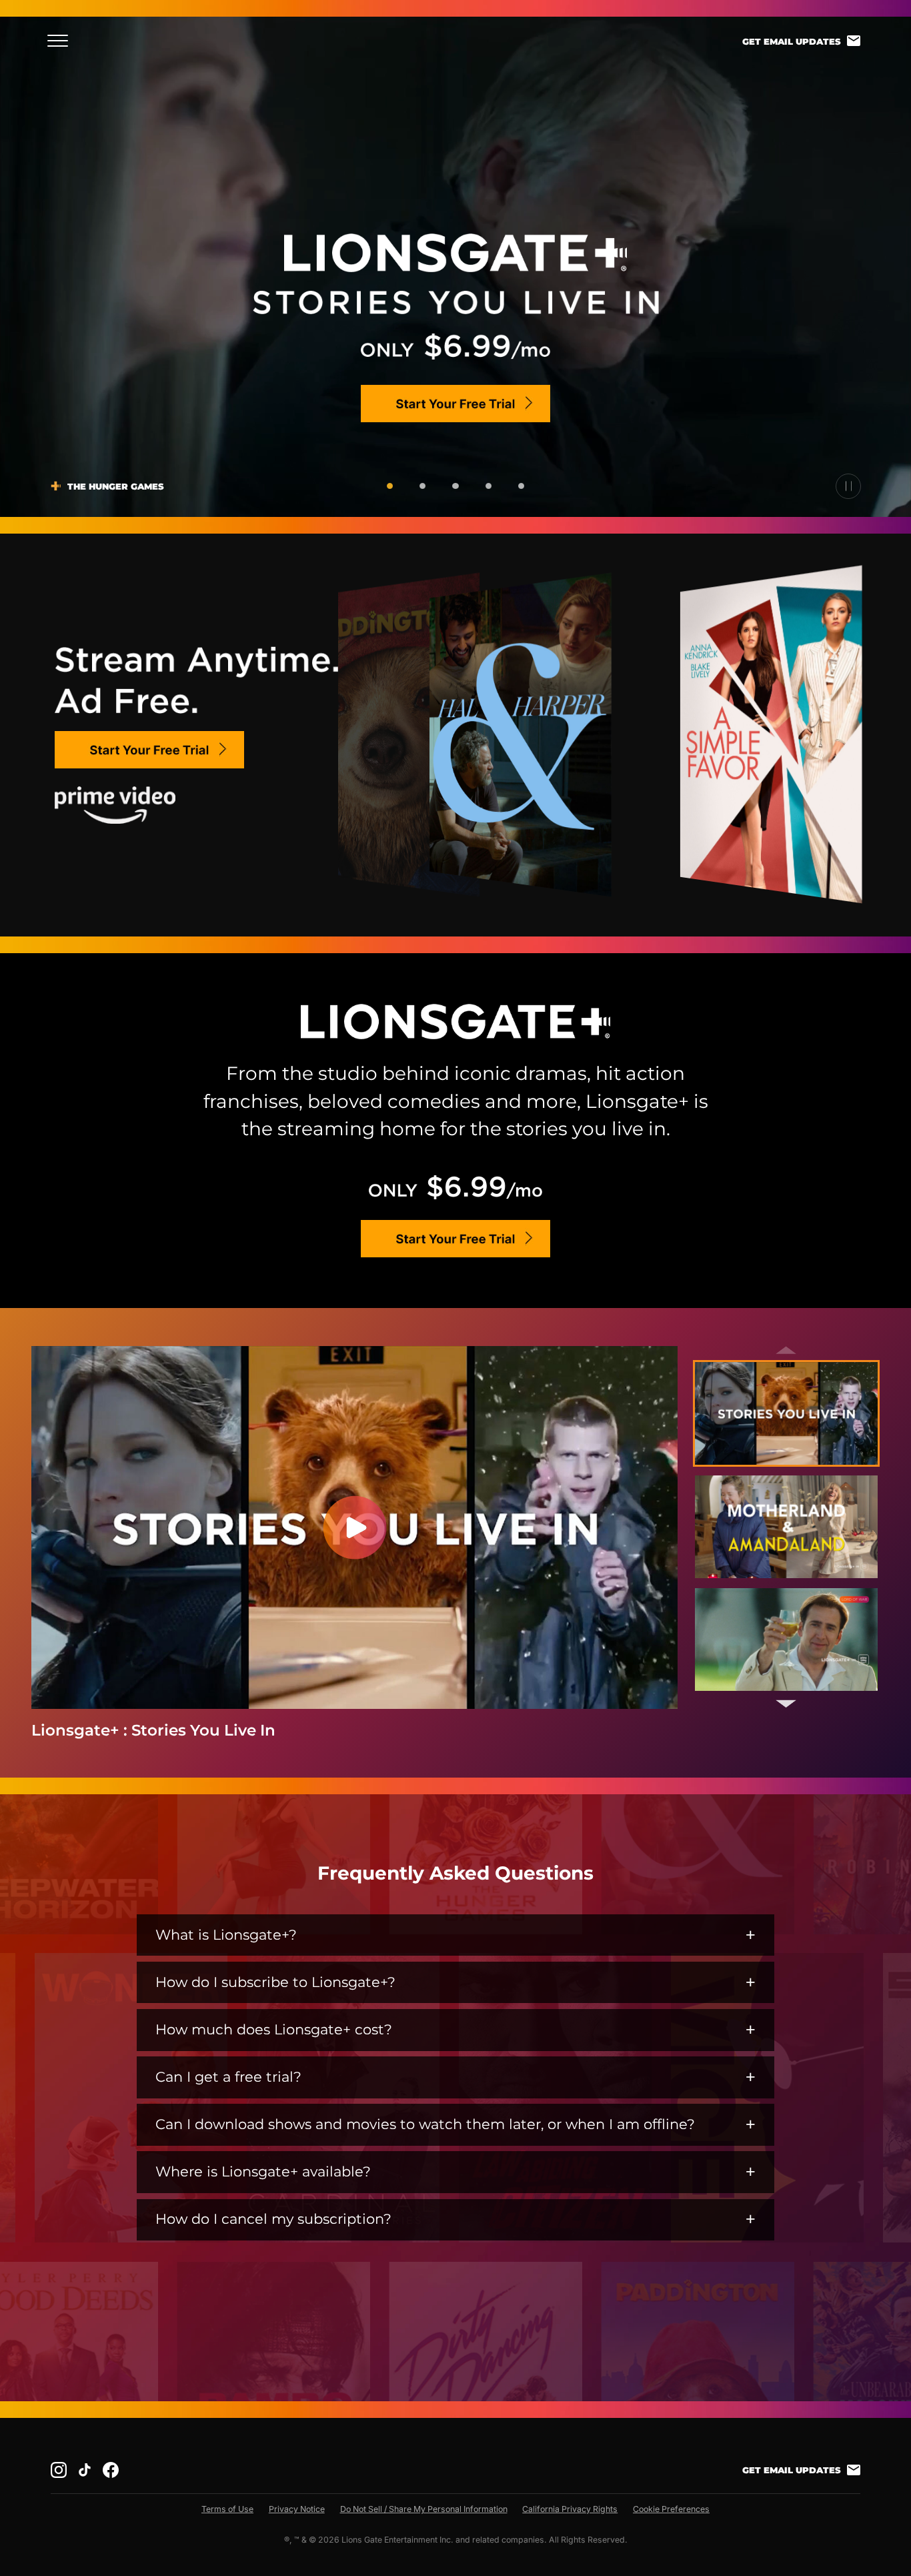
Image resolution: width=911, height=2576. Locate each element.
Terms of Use (227, 2509)
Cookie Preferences (671, 2509)
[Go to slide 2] (422, 486)
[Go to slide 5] (521, 486)
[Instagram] (59, 2470)
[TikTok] (85, 2470)
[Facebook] (111, 2470)
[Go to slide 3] (455, 486)
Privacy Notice (297, 2509)
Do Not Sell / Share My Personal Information (424, 2509)
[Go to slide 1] (390, 486)
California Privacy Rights (570, 2509)
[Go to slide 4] (489, 486)
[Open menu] (62, 41)
